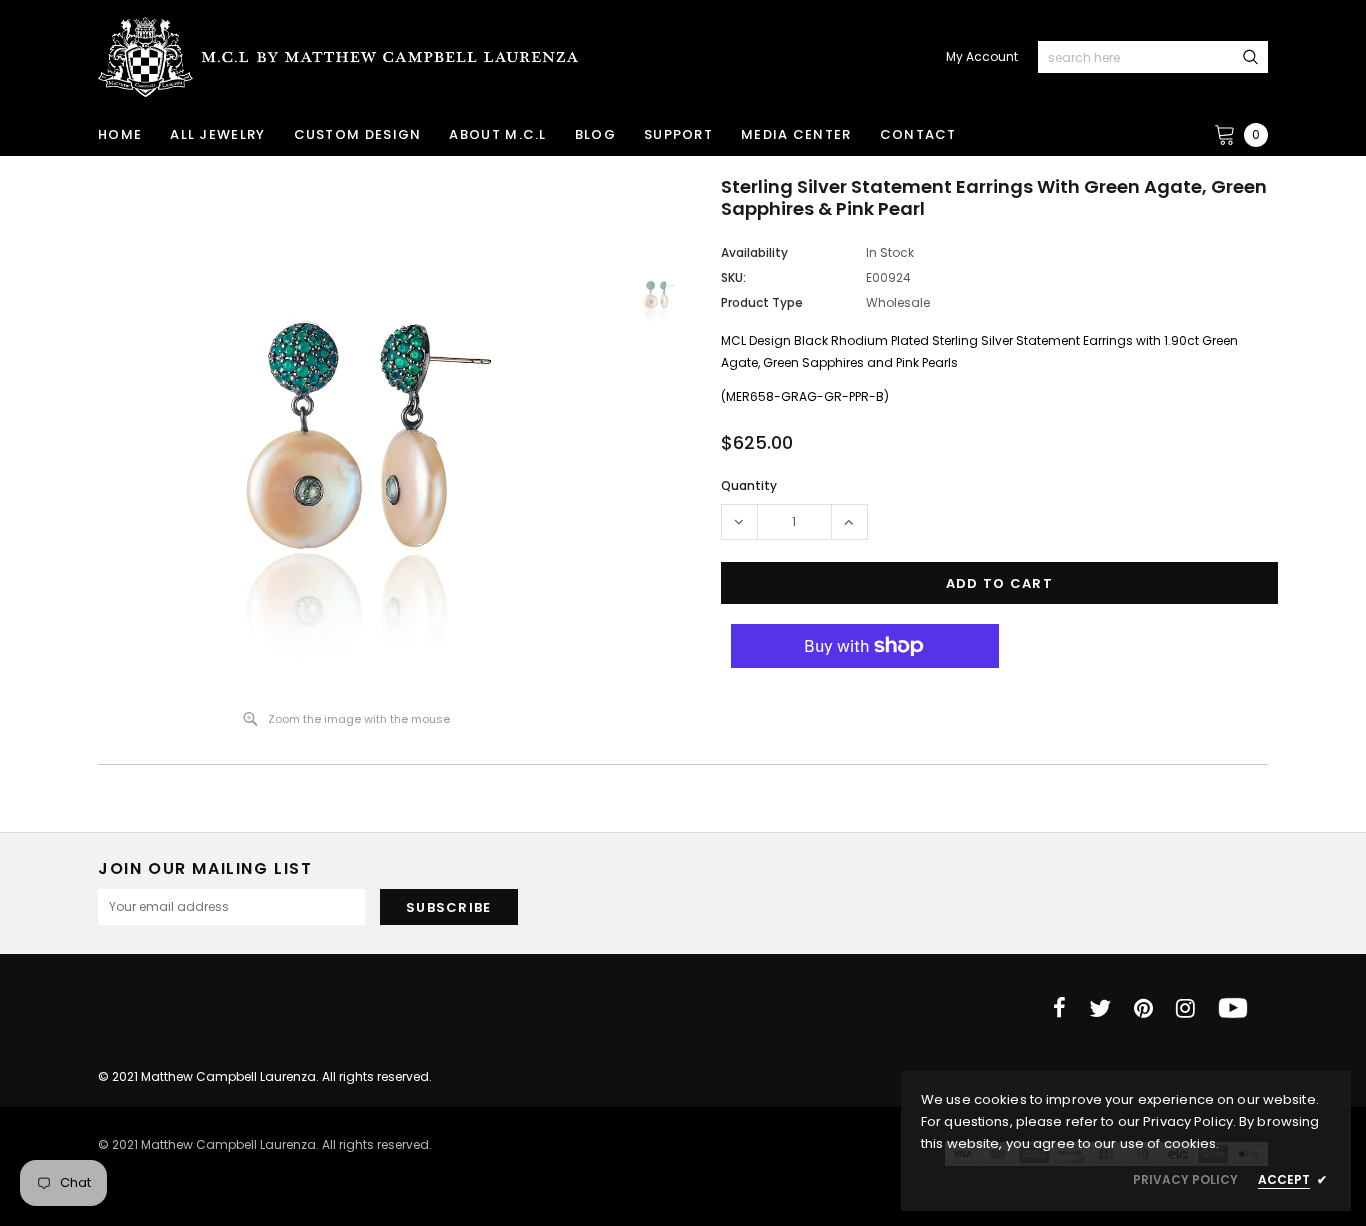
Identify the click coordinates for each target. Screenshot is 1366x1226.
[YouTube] (1233, 1008)
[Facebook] (1059, 1008)
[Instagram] (1185, 1008)
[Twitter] (1100, 1008)
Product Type (762, 302)
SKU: (733, 277)
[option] (347, 435)
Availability (754, 252)
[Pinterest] (1143, 1008)
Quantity (749, 485)
